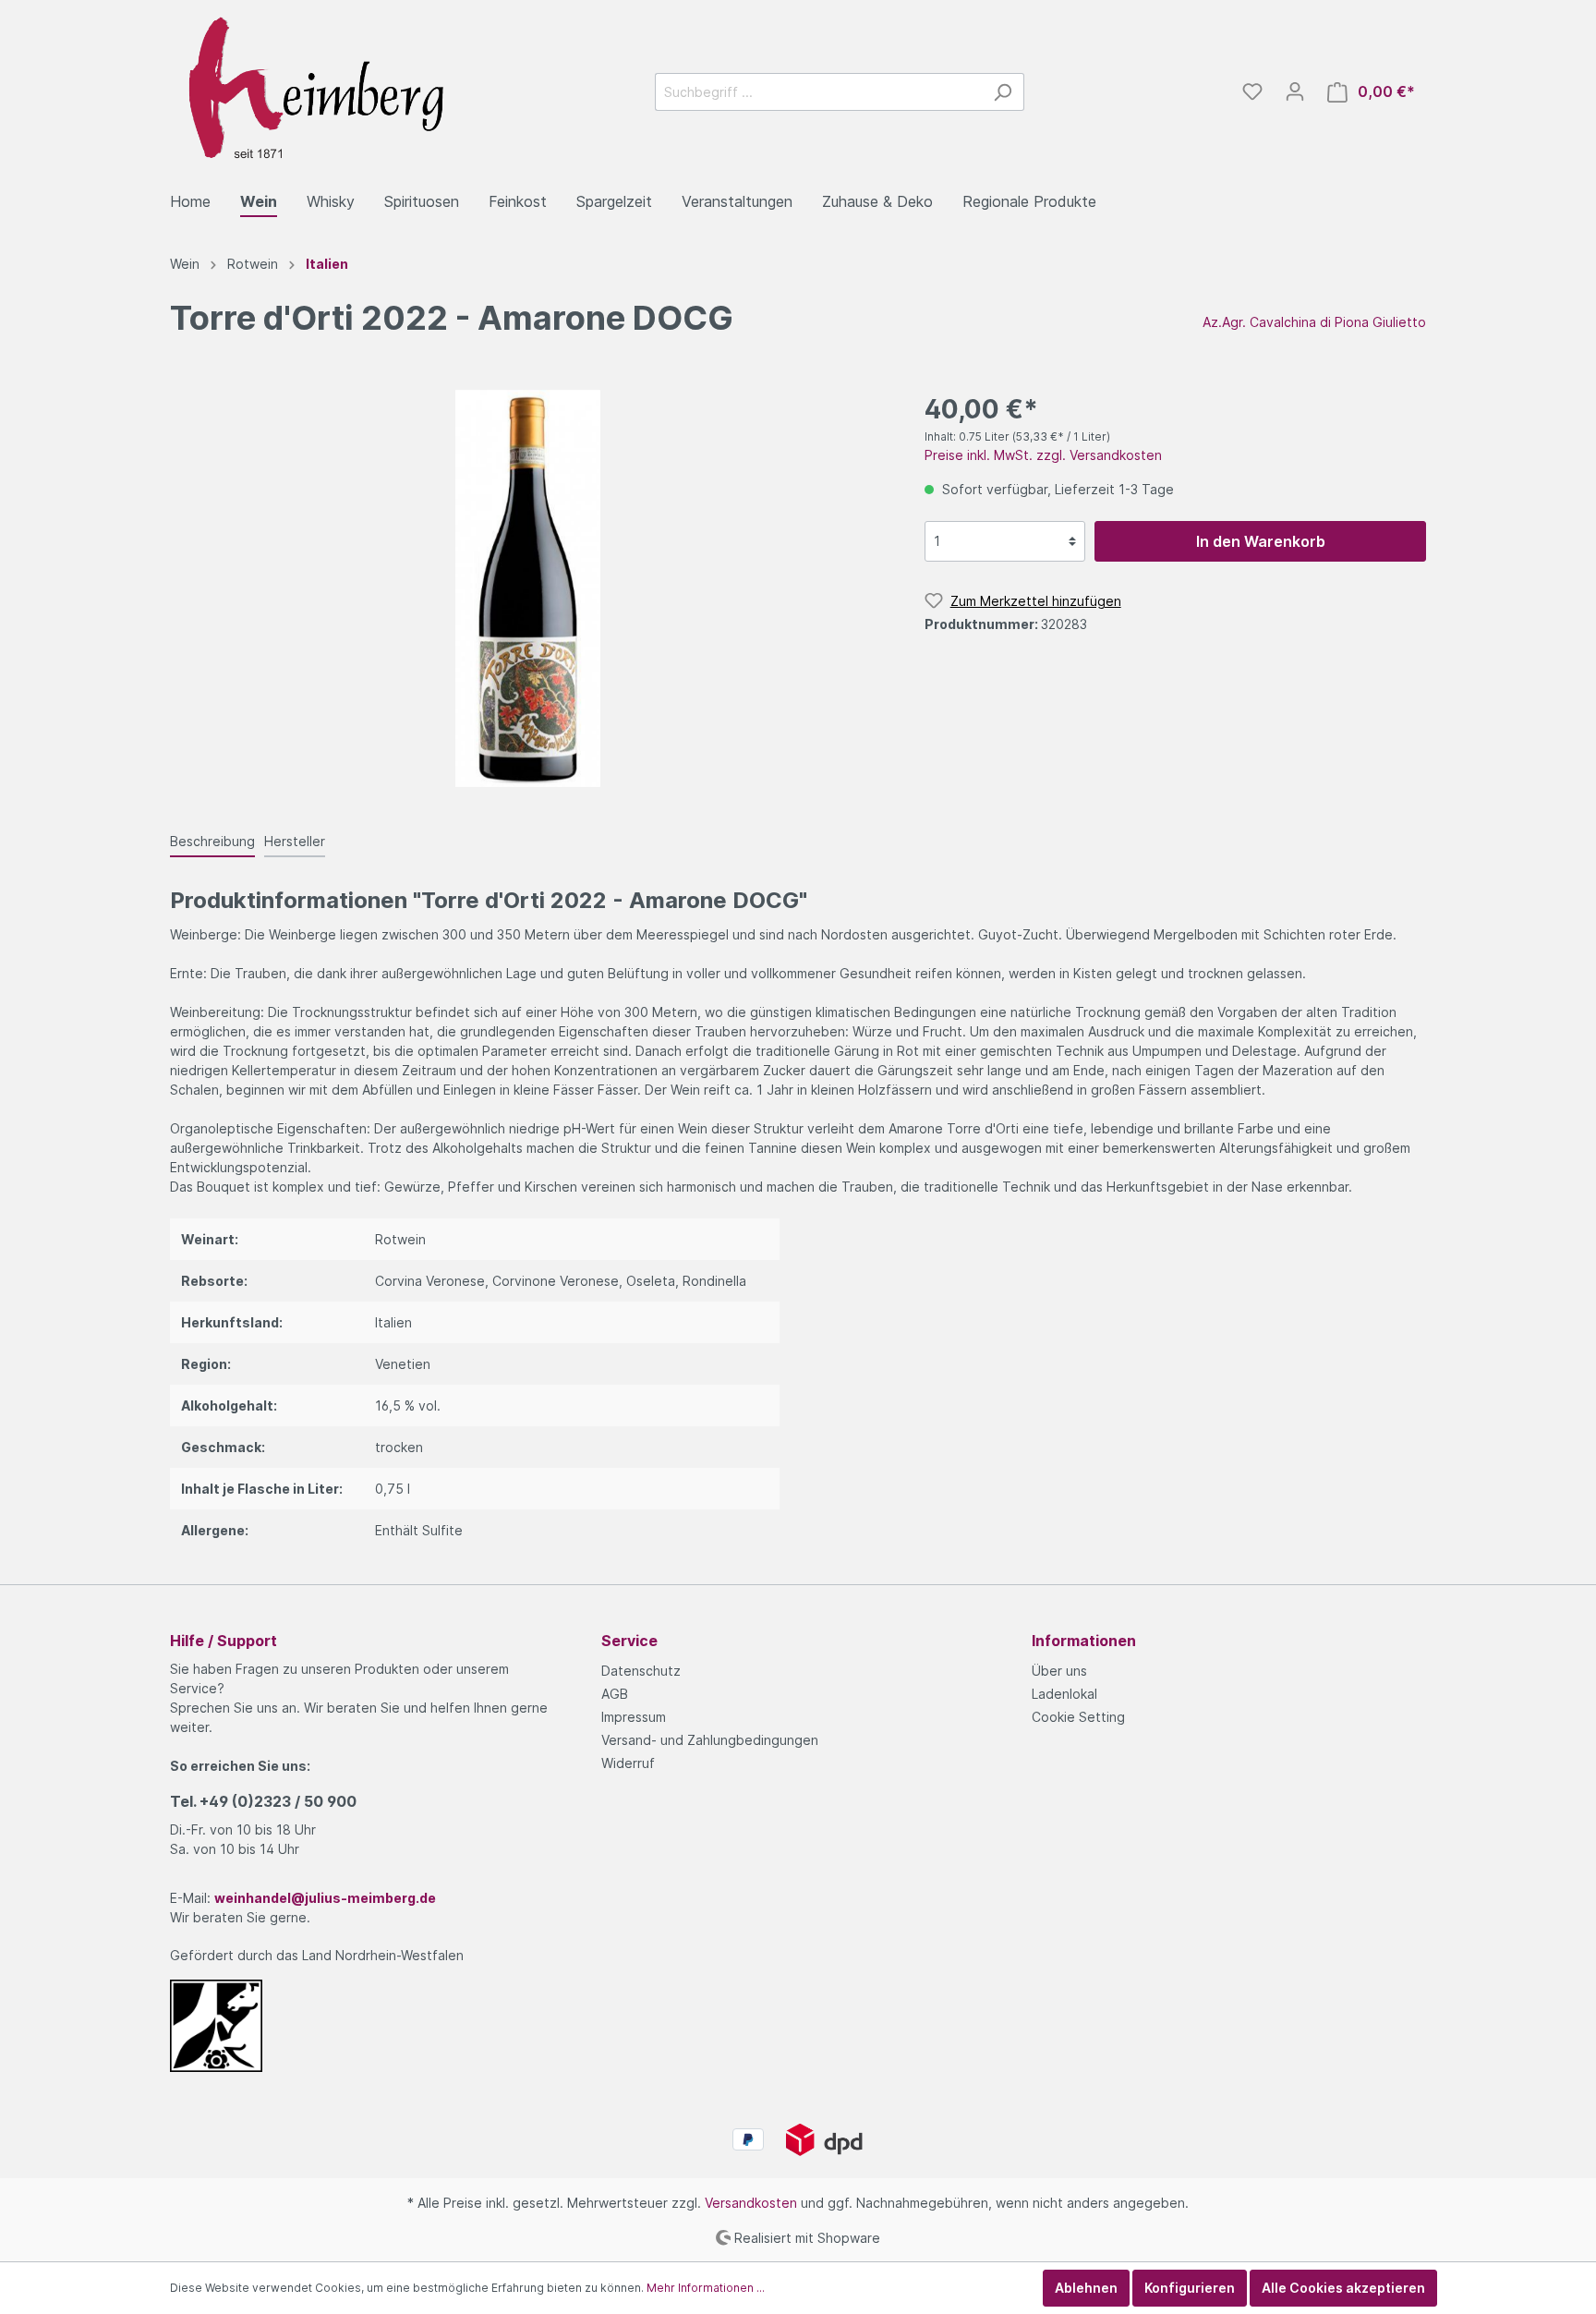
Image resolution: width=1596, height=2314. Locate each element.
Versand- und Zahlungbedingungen (710, 1740)
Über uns (1059, 1671)
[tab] (212, 841)
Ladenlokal (1064, 1694)
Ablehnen (1086, 2288)
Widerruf (628, 1763)
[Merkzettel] (1252, 91)
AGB (615, 1694)
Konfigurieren (1190, 2288)
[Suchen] (1003, 92)
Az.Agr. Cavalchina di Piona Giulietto (1314, 322)
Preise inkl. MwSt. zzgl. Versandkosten (1043, 455)
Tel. (263, 1801)
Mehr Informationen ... (706, 2288)
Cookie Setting (1078, 1717)
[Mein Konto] (1295, 91)
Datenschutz (641, 1671)
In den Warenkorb (1261, 541)
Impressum (634, 1717)
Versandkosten (751, 2203)
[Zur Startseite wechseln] (308, 89)
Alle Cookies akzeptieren (1343, 2288)
